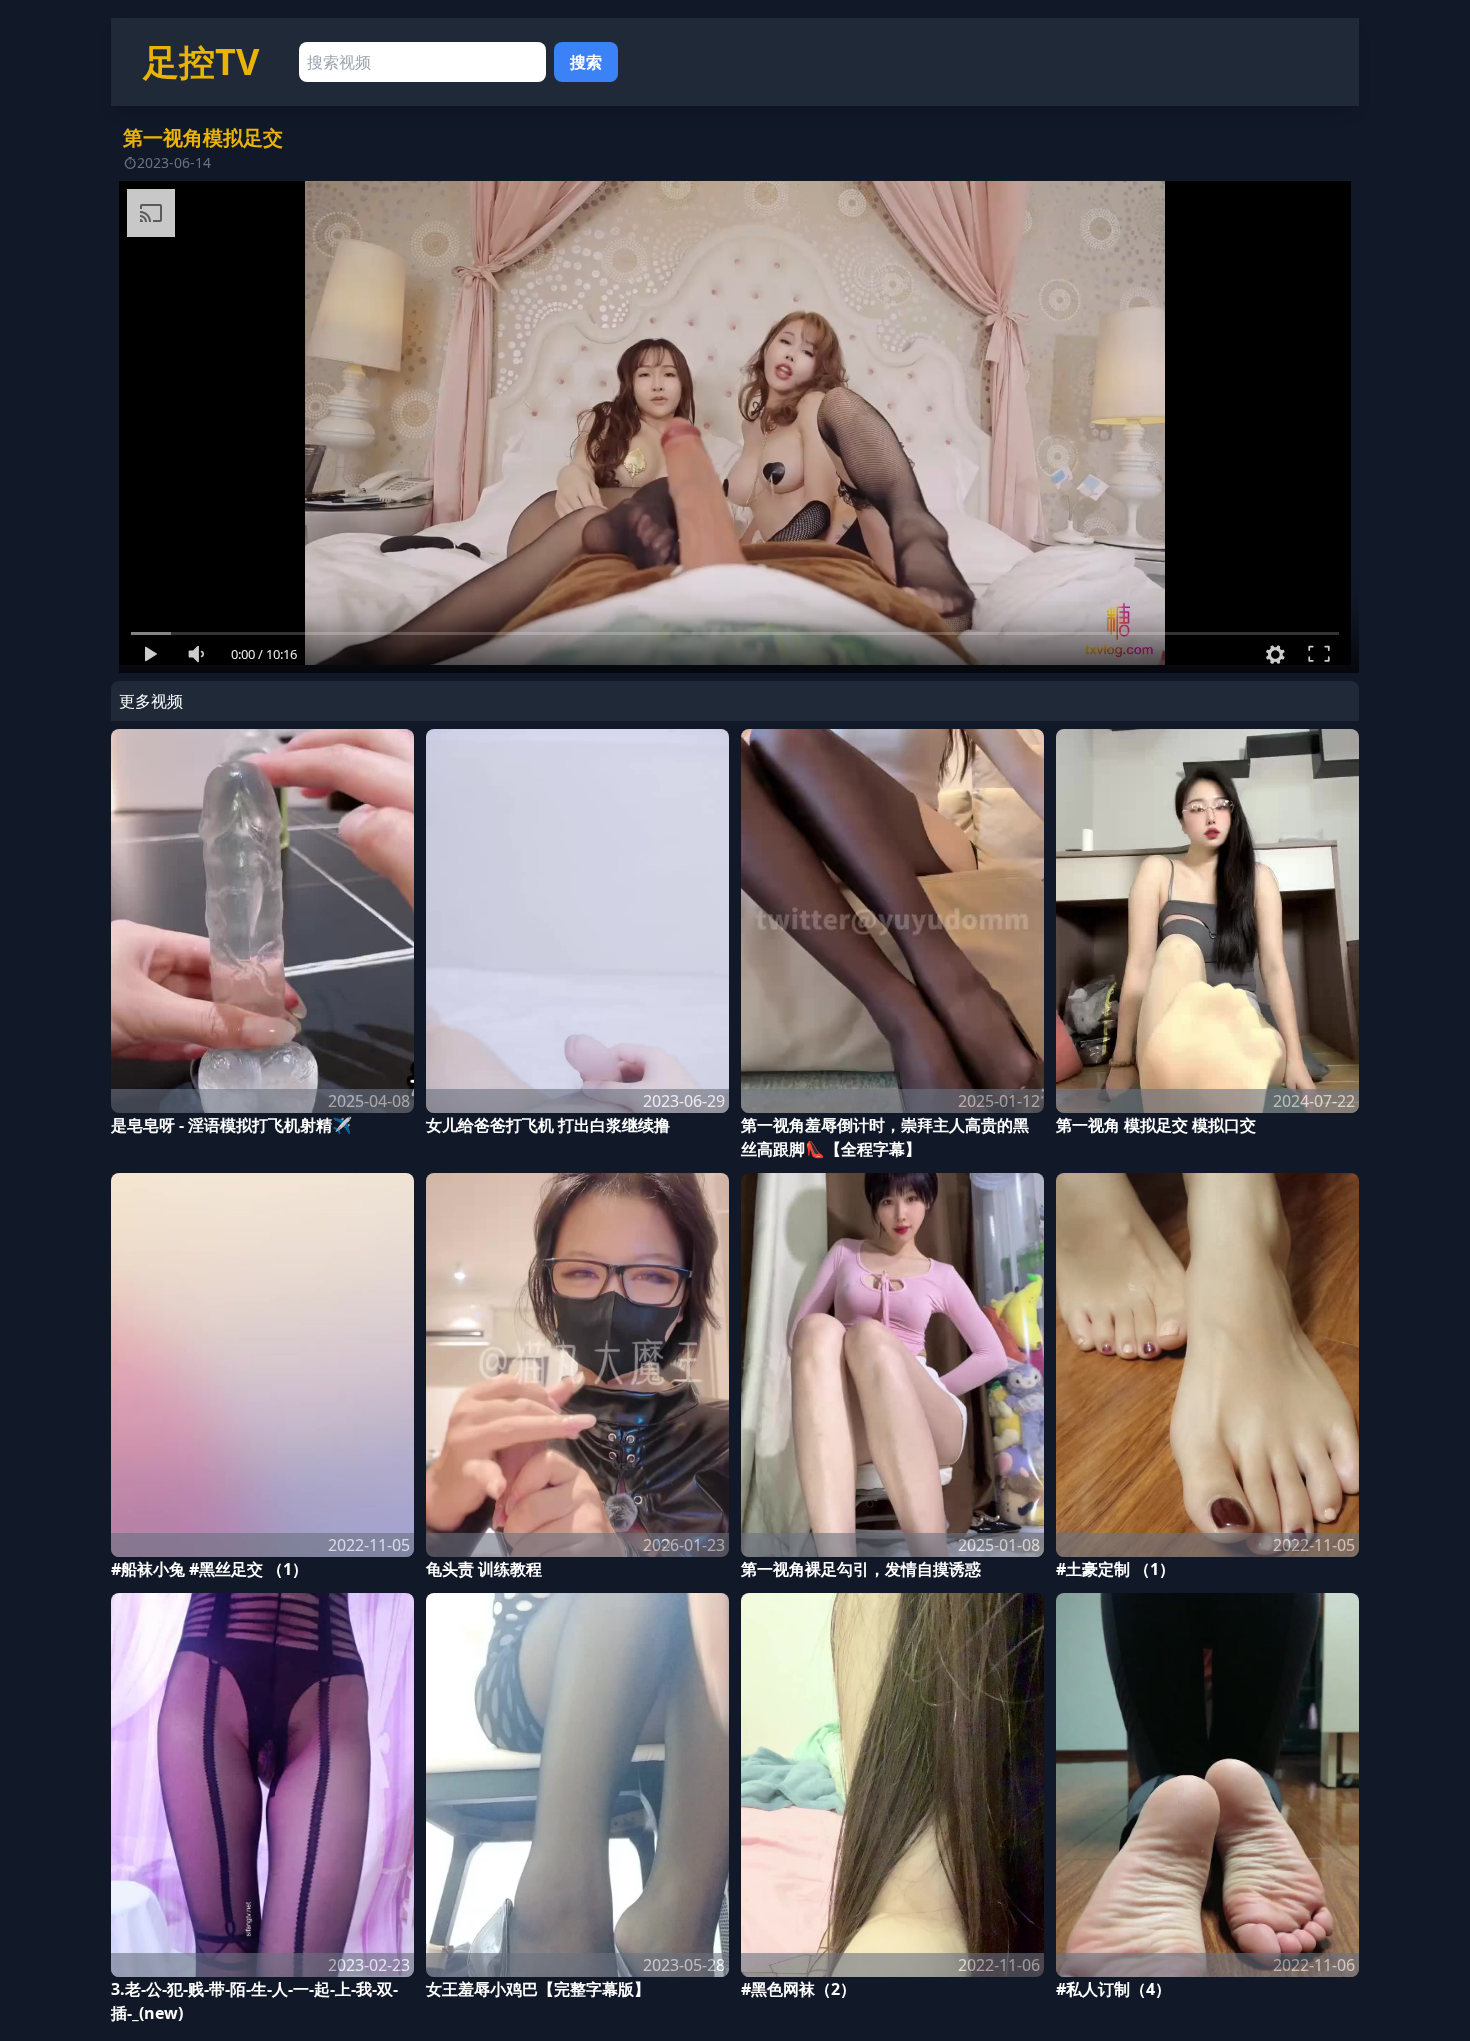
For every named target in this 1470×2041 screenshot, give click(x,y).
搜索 (586, 62)
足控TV (201, 61)
